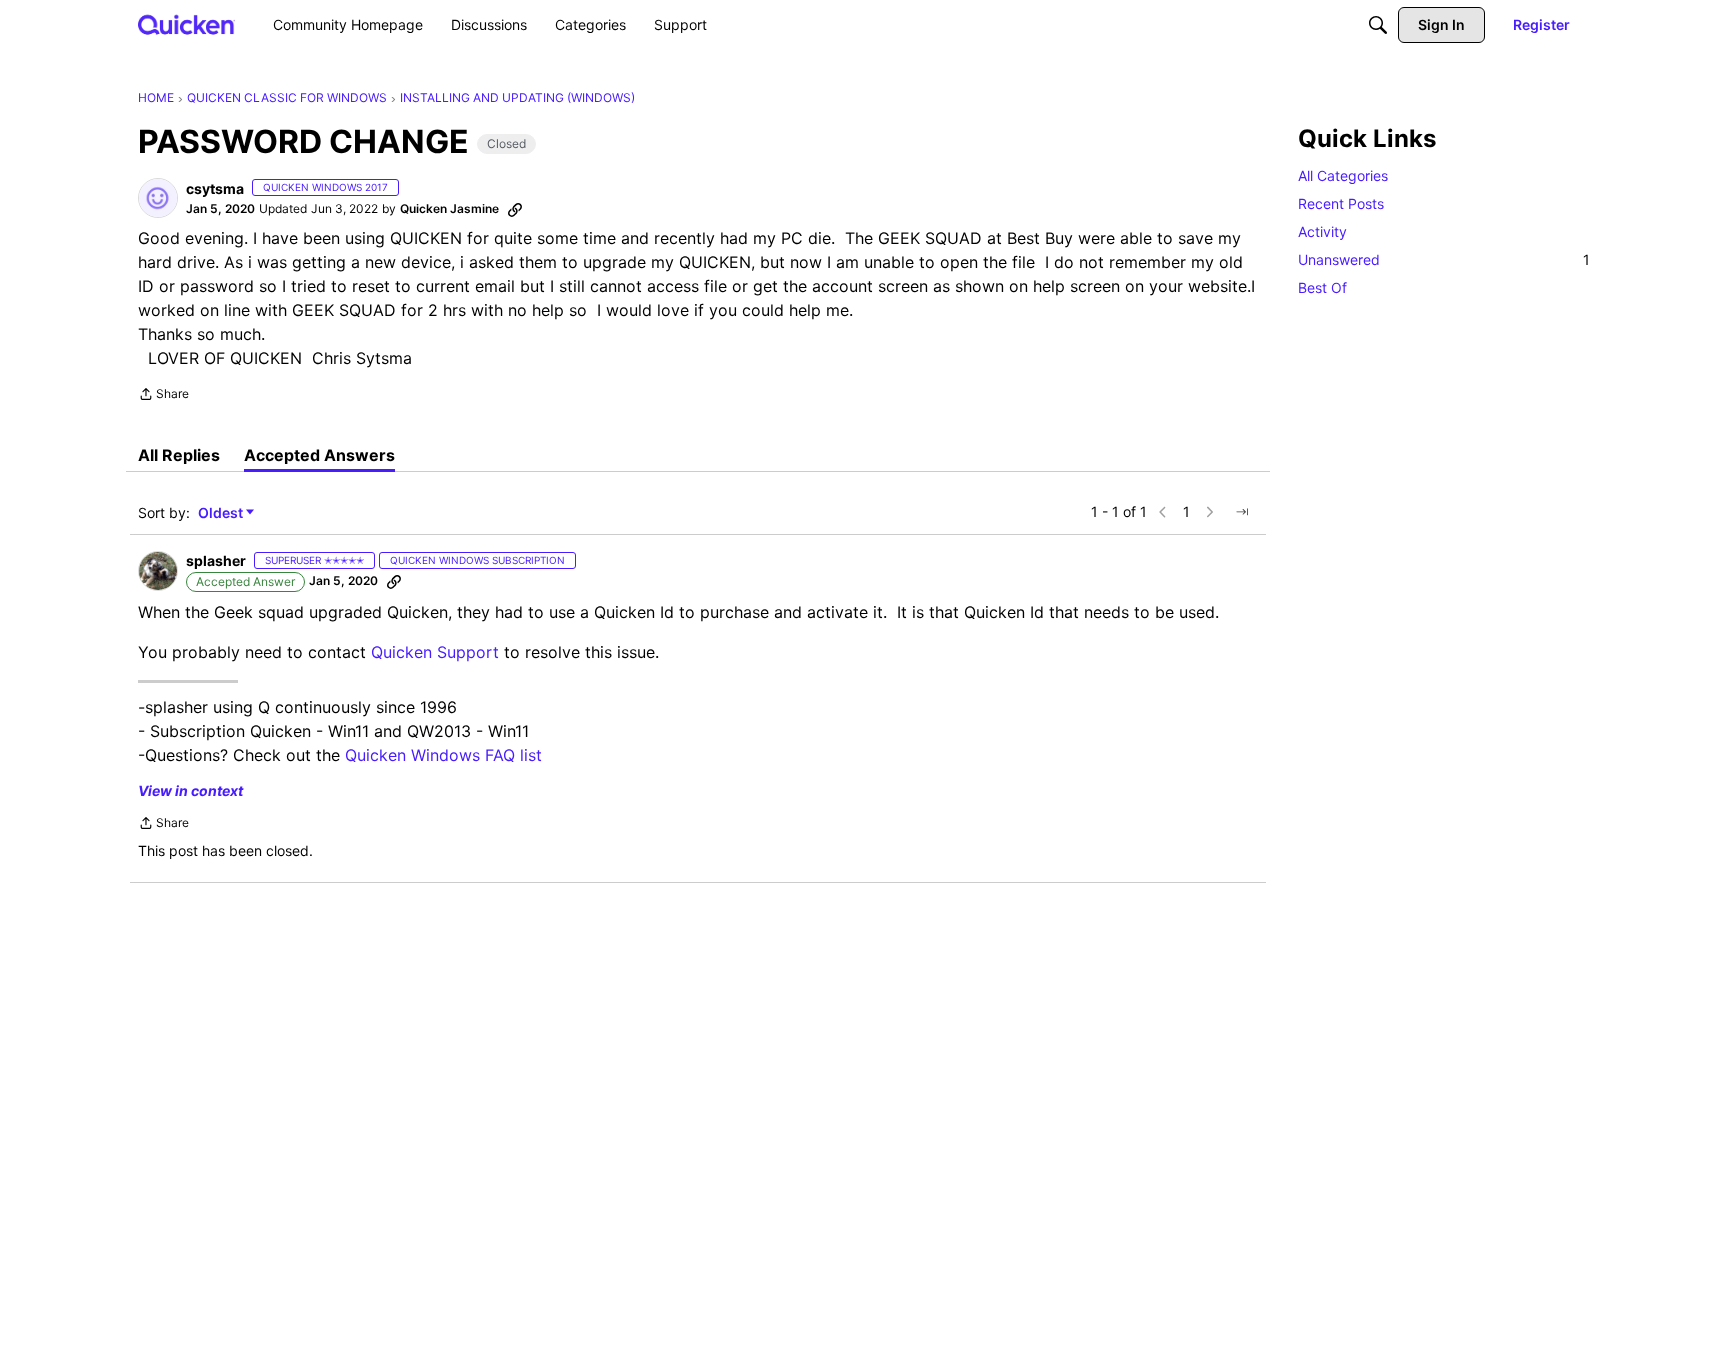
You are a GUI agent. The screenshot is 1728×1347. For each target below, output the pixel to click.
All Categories (1343, 175)
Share (163, 396)
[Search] (1378, 25)
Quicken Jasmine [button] (449, 208)
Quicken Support (435, 652)
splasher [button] (216, 560)
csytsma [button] (215, 188)
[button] (158, 198)
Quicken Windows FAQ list (443, 755)
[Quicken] (186, 24)
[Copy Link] (515, 209)
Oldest (222, 513)
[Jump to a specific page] (1242, 512)
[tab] (179, 455)
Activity (1322, 231)
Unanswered (1444, 259)
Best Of (1322, 287)
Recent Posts (1341, 203)
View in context (190, 790)
